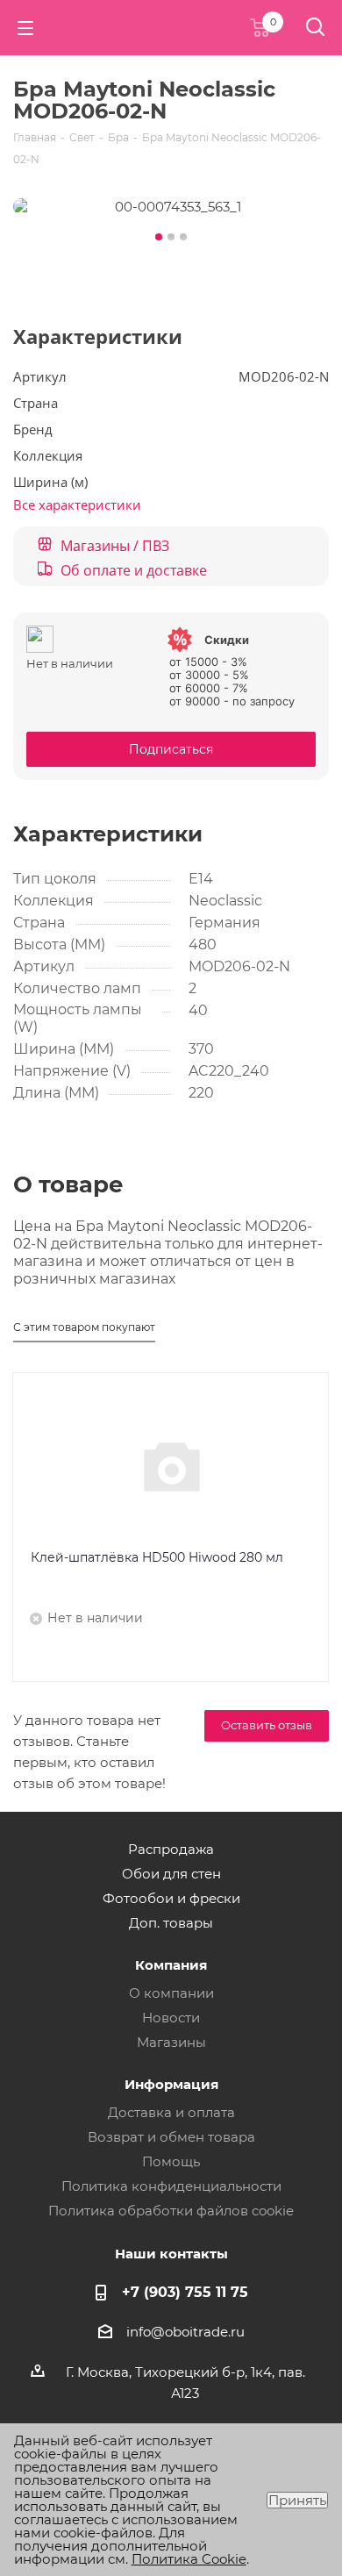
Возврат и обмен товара (171, 2137)
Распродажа (171, 1849)
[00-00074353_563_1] (171, 206)
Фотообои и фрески (171, 1898)
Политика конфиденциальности (171, 2186)
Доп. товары (171, 1923)
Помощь (171, 2161)
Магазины (171, 2042)
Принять (297, 2500)
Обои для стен (171, 1874)
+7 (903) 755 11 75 (185, 2292)
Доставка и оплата (171, 2112)
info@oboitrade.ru (185, 2332)
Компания (171, 1965)
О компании (171, 1993)
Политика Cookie (189, 2559)
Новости (171, 2018)
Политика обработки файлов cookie (171, 2211)
